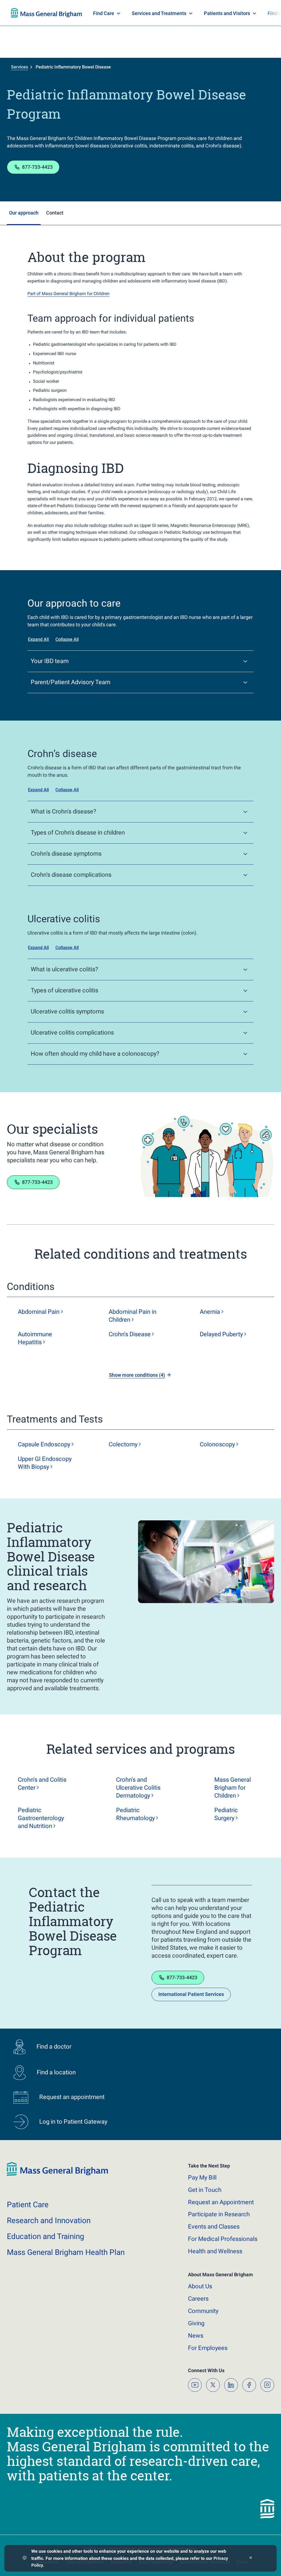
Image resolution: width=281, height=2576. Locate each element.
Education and (46, 2236)
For (208, 2348)
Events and (214, 2227)
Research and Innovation (68, 13)
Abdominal (39, 1312)
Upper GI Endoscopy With (45, 1463)
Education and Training (119, 13)
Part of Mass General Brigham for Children (68, 294)
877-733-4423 (37, 167)
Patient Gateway (193, 13)
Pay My (202, 2177)
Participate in (219, 2214)
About (200, 2286)
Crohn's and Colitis (42, 1784)
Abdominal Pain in (133, 1316)
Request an (221, 2202)
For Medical (223, 2239)
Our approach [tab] (24, 213)
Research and (49, 2221)
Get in (205, 2190)
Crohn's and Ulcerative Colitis (138, 1788)
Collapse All (67, 639)
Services (19, 67)
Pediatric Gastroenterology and (41, 1818)
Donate (229, 13)
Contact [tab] (55, 213)
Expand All (38, 639)
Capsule (44, 1444)
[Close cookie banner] (251, 2558)
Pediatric (135, 1814)
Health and (215, 2251)
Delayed (221, 1334)
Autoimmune (35, 1338)
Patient (28, 2205)
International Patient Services (191, 1994)
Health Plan (21, 13)
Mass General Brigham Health (66, 2252)
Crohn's (130, 1334)
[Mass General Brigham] (57, 2175)
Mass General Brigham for (233, 1788)
